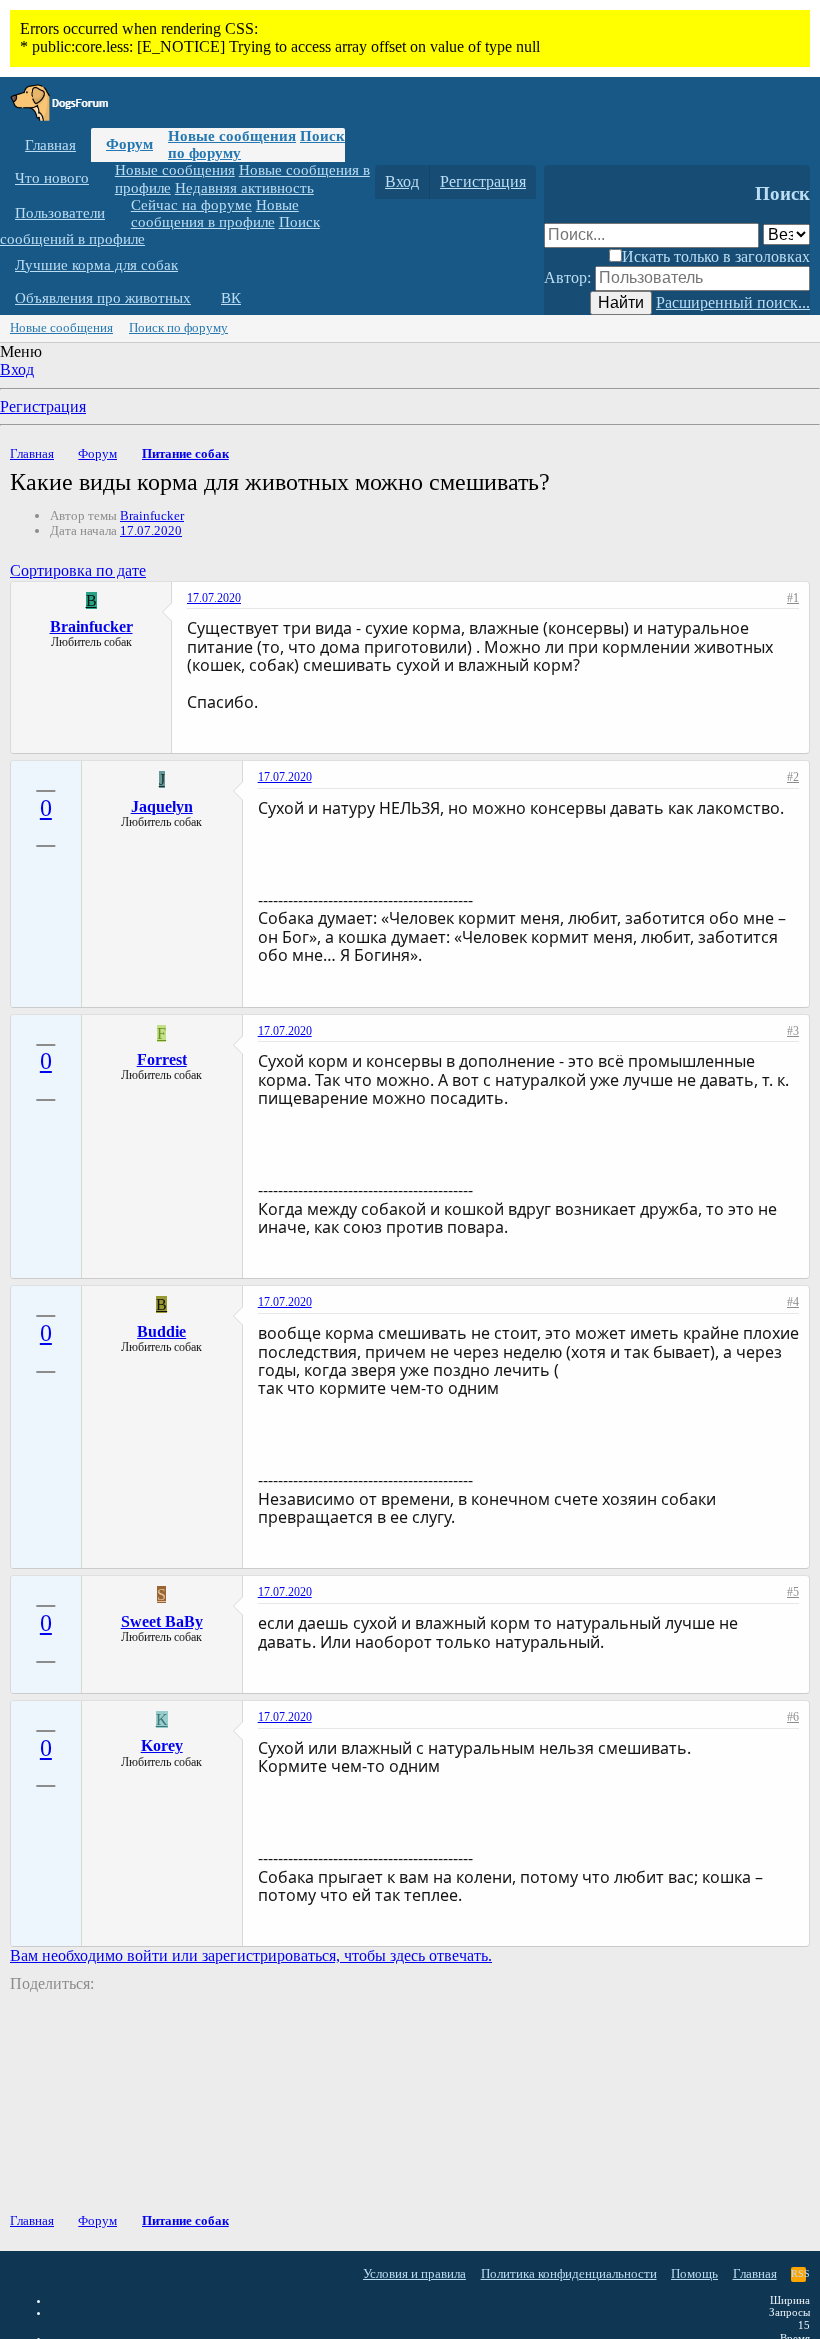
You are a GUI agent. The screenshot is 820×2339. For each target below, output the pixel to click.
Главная (50, 145)
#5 (793, 1592)
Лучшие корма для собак (96, 265)
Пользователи (60, 213)
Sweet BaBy (162, 1621)
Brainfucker (152, 515)
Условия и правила (414, 2273)
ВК (231, 298)
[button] (104, 178)
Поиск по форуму (178, 327)
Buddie (161, 1331)
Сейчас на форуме (191, 205)
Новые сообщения (232, 136)
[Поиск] (563, 182)
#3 (793, 1031)
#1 (793, 598)
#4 (793, 1302)
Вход (17, 369)
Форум (129, 144)
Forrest (162, 1059)
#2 (793, 777)
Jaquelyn (162, 806)
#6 (793, 1717)
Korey (162, 1745)
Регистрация (43, 406)
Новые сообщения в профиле (215, 213)
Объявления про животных (103, 298)
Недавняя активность (244, 188)
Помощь (694, 2273)
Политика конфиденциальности (569, 2273)
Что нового (52, 178)
